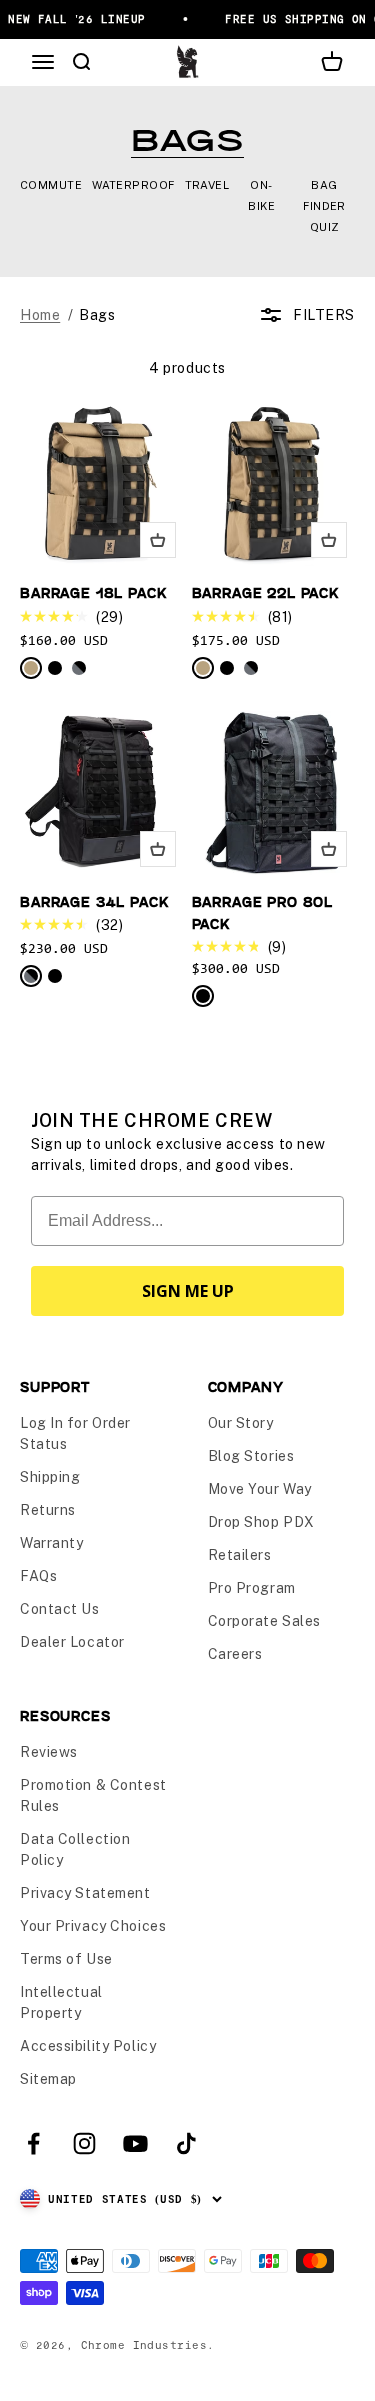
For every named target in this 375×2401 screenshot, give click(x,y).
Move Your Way (260, 1489)
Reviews (49, 1752)
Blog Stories (251, 1456)
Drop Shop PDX (261, 1522)
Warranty (51, 1543)
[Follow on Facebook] (33, 2143)
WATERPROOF (133, 185)
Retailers (240, 1555)
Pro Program (252, 1588)
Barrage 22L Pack (265, 592)
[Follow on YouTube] (135, 2143)
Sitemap (48, 2079)
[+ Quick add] (158, 540)
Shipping (50, 1477)
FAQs (38, 1576)
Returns (48, 1510)
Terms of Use (66, 1959)
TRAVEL (207, 185)
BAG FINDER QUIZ (324, 206)
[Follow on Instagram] (84, 2143)
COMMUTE (51, 185)
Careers (235, 1654)
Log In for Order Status (75, 1433)
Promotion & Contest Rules (93, 1795)
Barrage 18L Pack (93, 592)
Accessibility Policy (88, 2046)
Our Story (241, 1423)
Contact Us (60, 1609)
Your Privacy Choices (93, 1926)
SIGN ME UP (188, 1291)
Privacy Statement (85, 1893)
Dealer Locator (72, 1642)
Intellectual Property (61, 2002)
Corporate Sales (264, 1621)
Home (40, 315)
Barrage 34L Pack (94, 901)
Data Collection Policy (75, 1849)
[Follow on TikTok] (186, 2143)
